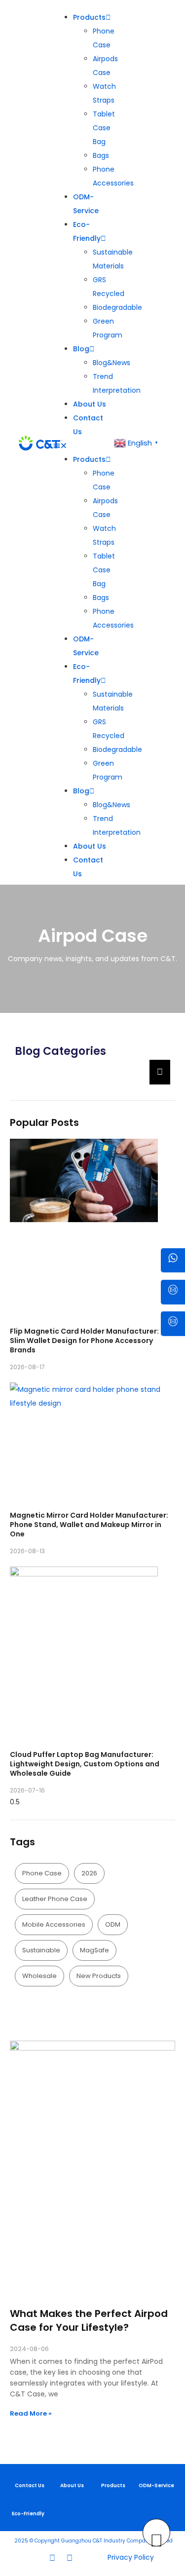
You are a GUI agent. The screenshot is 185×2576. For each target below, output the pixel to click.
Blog (81, 349)
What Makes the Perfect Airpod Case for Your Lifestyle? (89, 2320)
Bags (101, 155)
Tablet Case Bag (104, 128)
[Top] (156, 2533)
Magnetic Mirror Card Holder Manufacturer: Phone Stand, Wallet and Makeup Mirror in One (89, 1525)
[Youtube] (70, 2558)
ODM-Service (156, 2485)
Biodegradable (117, 307)
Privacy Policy (131, 2557)
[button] (83, 446)
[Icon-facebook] (34, 2558)
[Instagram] (52, 2558)
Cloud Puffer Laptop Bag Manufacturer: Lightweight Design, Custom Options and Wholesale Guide (85, 1764)
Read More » (31, 2413)
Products (89, 17)
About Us (90, 404)
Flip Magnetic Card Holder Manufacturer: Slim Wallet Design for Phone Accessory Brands (84, 1341)
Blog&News (111, 363)
